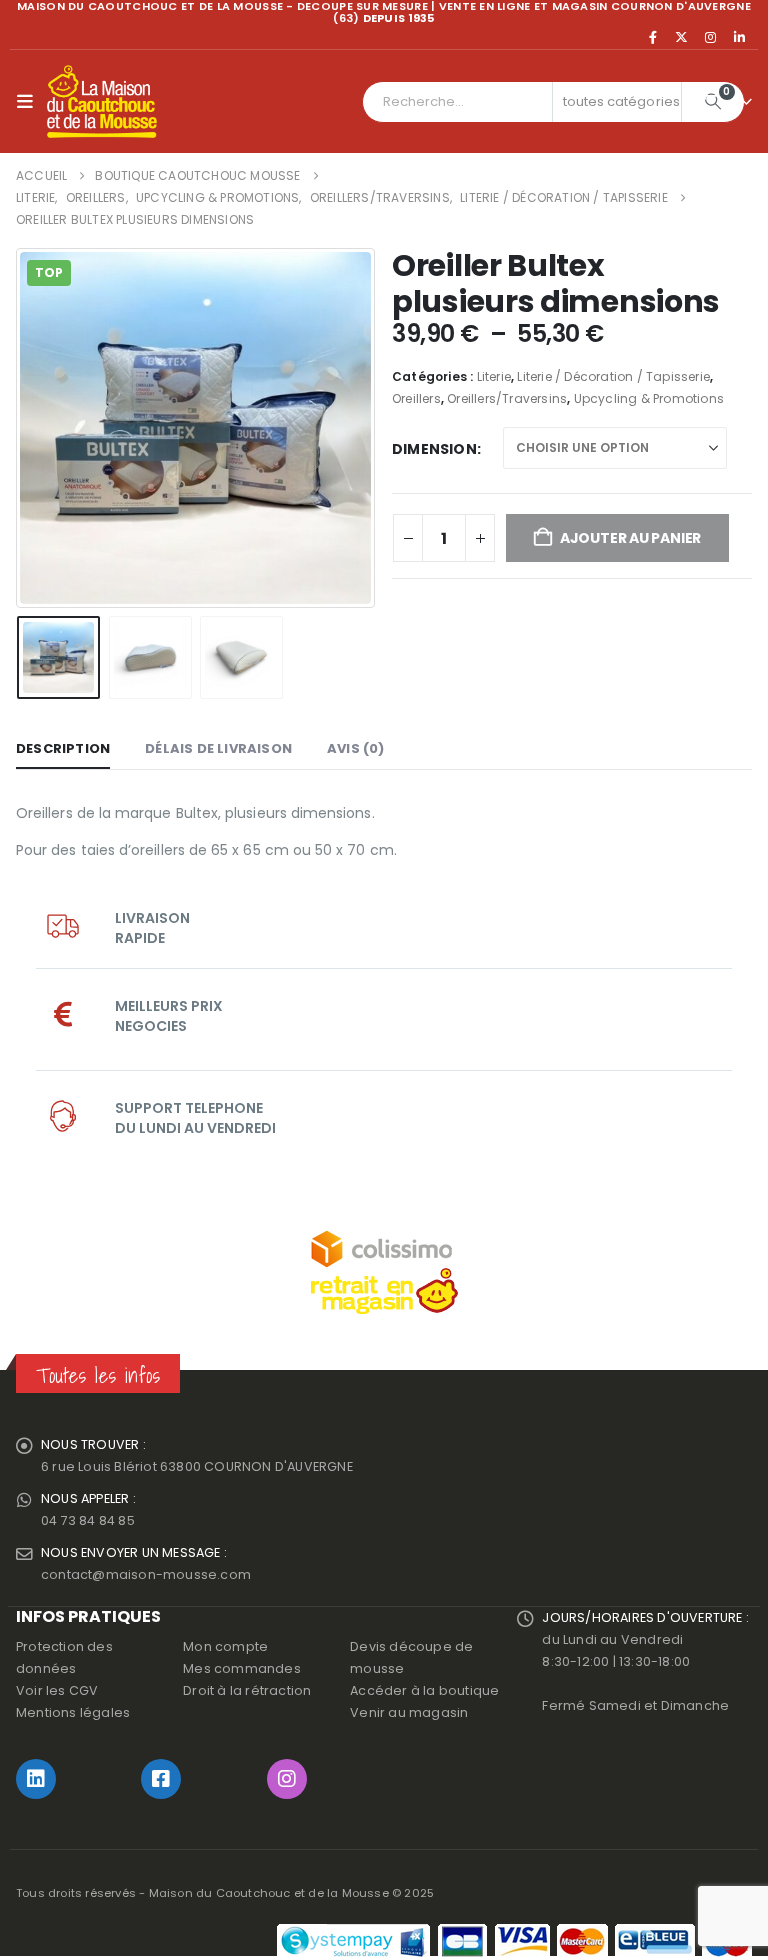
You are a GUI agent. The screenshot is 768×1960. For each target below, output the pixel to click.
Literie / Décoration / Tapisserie (613, 376)
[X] (682, 37)
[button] (29, 102)
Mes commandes (242, 1668)
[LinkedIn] (739, 37)
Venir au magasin (409, 1712)
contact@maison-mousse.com (146, 1574)
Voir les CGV (57, 1690)
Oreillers (416, 398)
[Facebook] (653, 37)
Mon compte (225, 1646)
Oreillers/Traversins (507, 398)
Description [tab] (63, 748)
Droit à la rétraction (247, 1690)
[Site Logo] (102, 102)
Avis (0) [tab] (356, 748)
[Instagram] (711, 37)
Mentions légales (73, 1712)
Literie (494, 376)
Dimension (434, 449)
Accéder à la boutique (424, 1690)
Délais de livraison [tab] (218, 748)
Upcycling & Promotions (649, 398)
